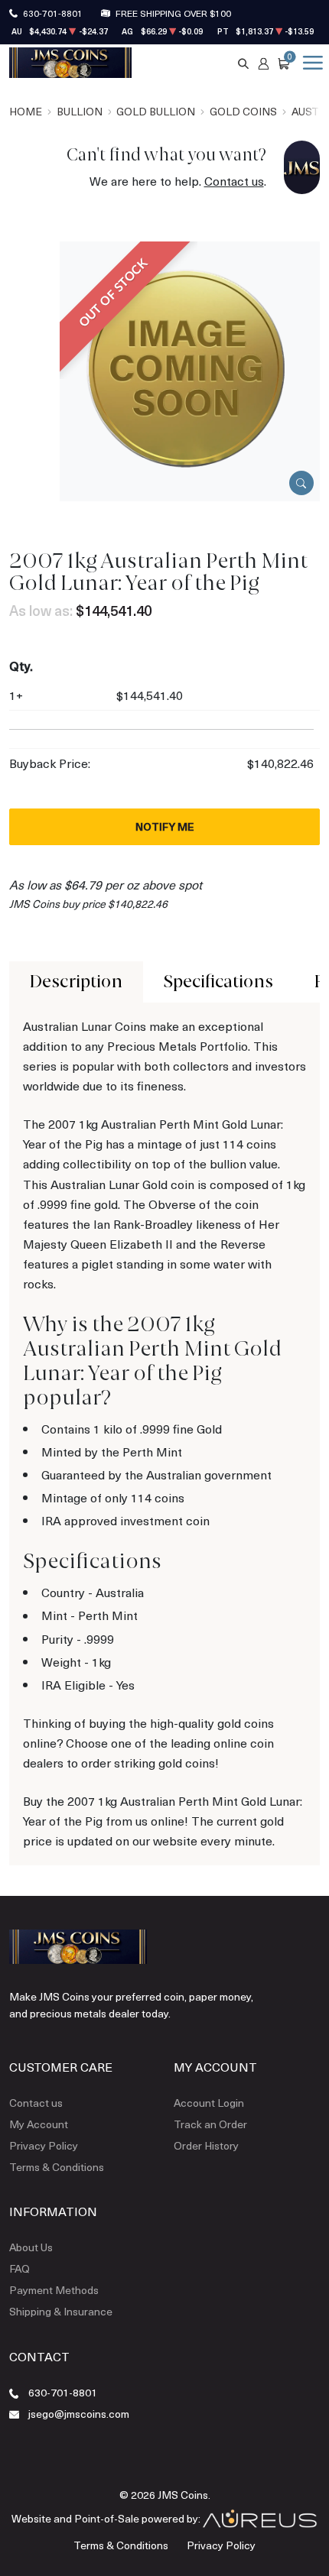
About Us (31, 2247)
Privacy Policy (44, 2145)
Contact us (234, 181)
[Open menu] (310, 63)
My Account (39, 2124)
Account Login (209, 2103)
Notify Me (165, 826)
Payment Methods (54, 2290)
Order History (206, 2145)
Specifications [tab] (218, 982)
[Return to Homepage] (70, 63)
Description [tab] (76, 982)
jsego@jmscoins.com (79, 2414)
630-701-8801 (53, 13)
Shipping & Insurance (61, 2311)
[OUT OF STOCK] (190, 369)
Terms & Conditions (57, 2167)
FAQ (20, 2268)
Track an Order (210, 2124)
